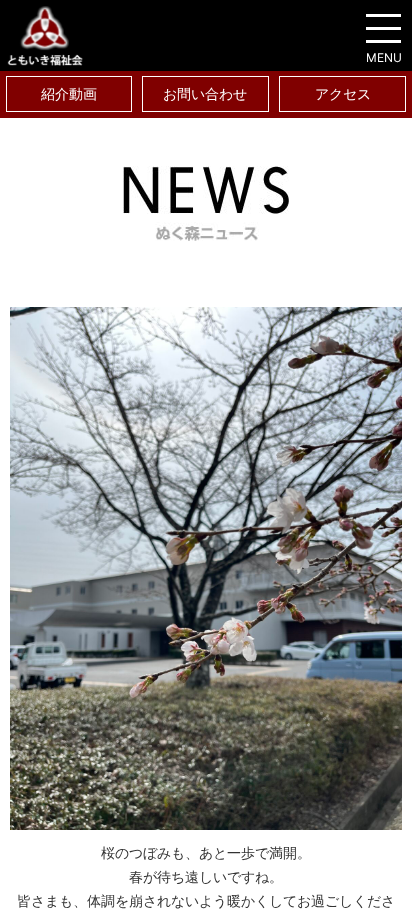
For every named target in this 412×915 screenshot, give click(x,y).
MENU (384, 57)
